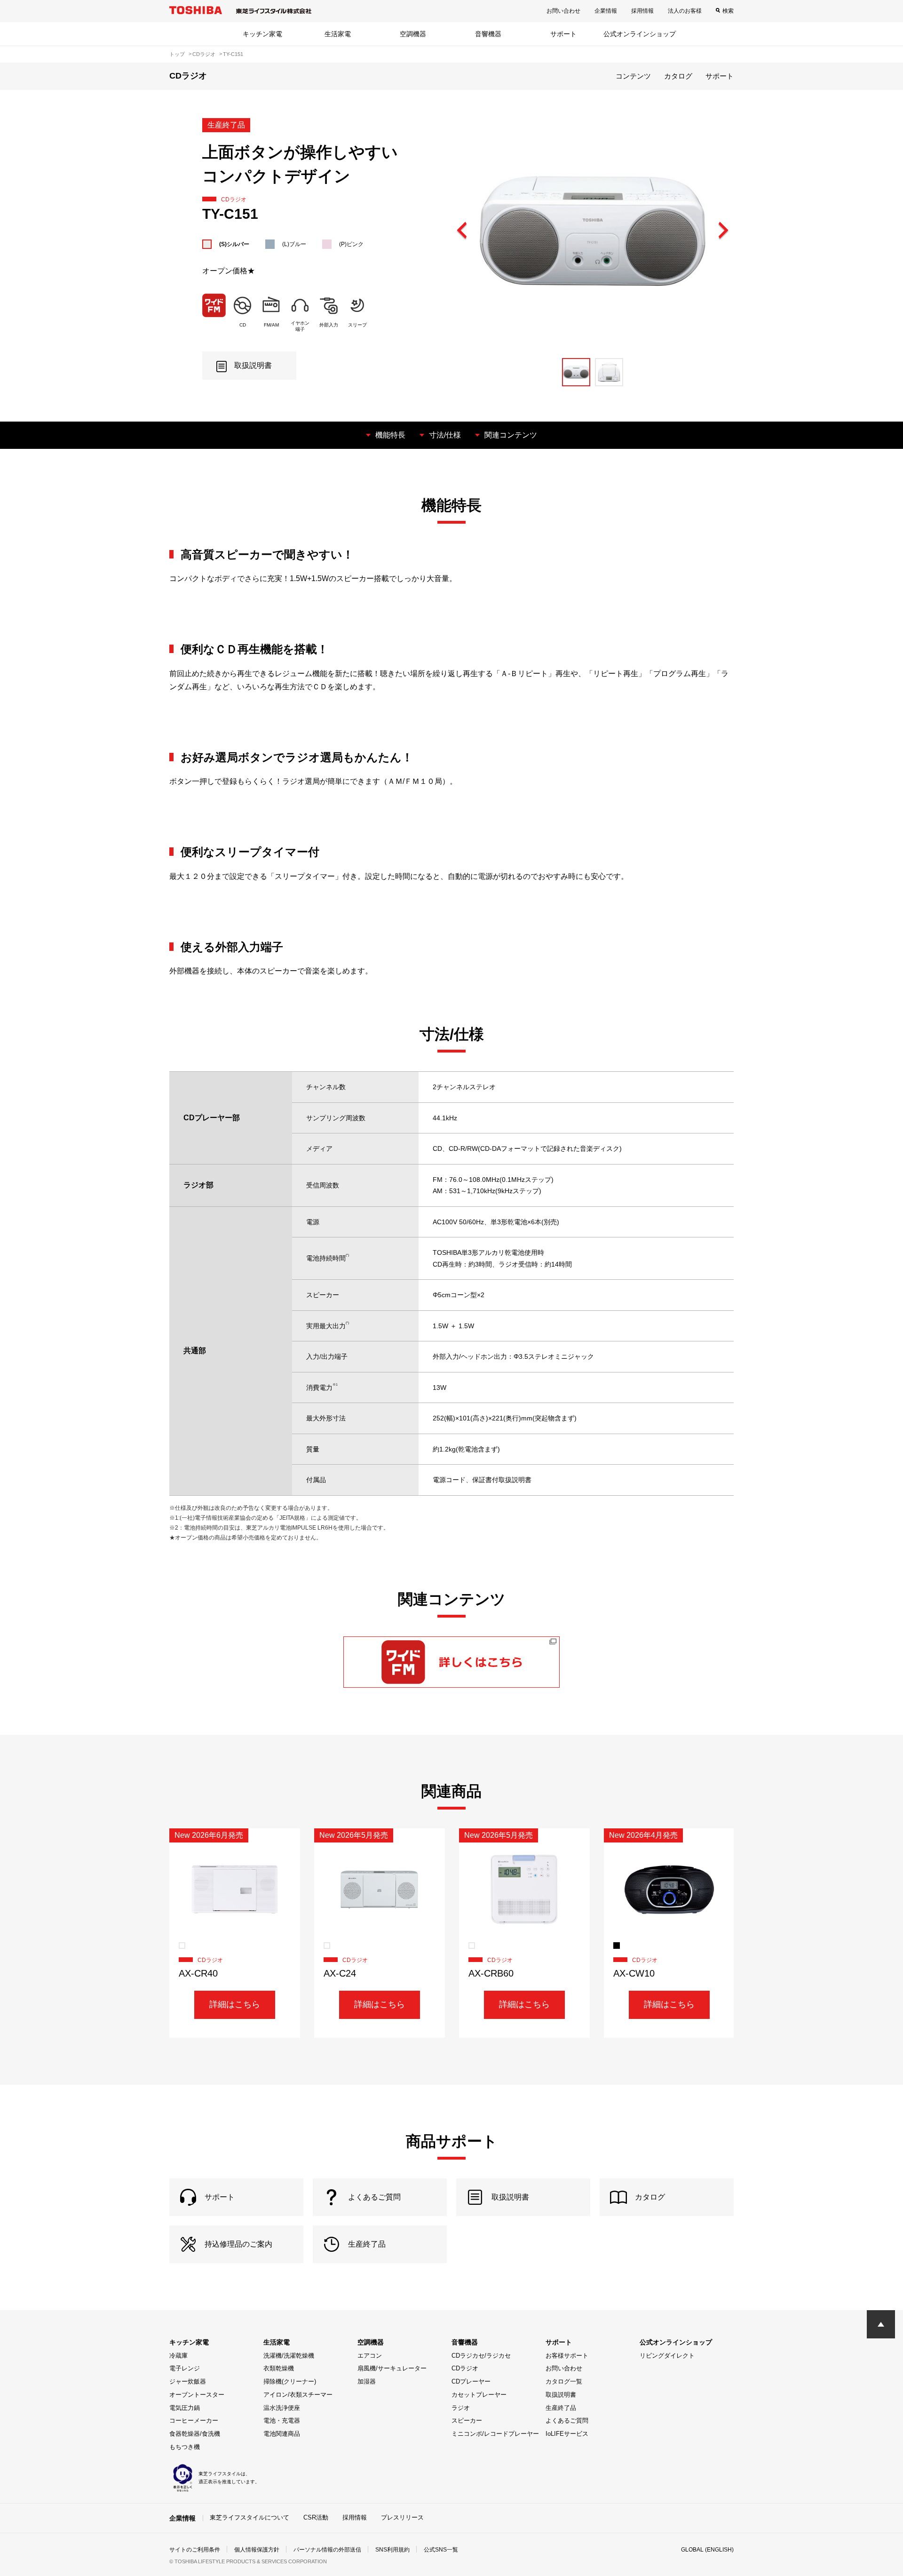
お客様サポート (567, 2356)
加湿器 (367, 2381)
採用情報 (642, 11)
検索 (728, 11)
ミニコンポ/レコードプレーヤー (495, 2434)
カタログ (678, 76)
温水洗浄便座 (282, 2408)
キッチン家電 (262, 34)
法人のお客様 (685, 11)
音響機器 (488, 34)
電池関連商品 (282, 2434)
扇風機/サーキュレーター (392, 2368)
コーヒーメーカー (194, 2420)
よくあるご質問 (567, 2420)
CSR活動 (316, 2517)
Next (723, 231)
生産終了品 (561, 2408)
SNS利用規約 (392, 2550)
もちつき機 (185, 2447)
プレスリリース (402, 2517)
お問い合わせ (563, 11)
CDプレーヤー (471, 2381)
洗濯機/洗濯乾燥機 (289, 2356)
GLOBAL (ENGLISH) (707, 2550)
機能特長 (390, 435)
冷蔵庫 (178, 2356)
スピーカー (467, 2420)
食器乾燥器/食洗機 (195, 2434)
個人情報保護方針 (257, 2550)
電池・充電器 (282, 2420)
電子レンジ (185, 2368)
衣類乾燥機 (279, 2368)
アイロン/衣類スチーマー (298, 2395)
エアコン (370, 2356)
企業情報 (606, 11)
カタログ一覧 (564, 2381)
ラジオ (461, 2408)
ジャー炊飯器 (188, 2381)
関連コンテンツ (511, 435)
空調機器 (413, 34)
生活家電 (338, 34)
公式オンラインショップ (640, 34)
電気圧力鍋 (185, 2408)
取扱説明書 (561, 2395)
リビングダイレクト (667, 2356)
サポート (563, 34)
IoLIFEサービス (567, 2434)
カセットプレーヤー (479, 2395)
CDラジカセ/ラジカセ (481, 2356)
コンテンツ (633, 76)
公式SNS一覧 (441, 2550)
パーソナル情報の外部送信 (327, 2550)
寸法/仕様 (445, 435)
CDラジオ (465, 2368)
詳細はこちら (235, 2004)
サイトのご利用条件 (195, 2550)
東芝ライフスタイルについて (250, 2517)
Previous (462, 231)
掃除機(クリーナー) (290, 2381)
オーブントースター (197, 2395)
